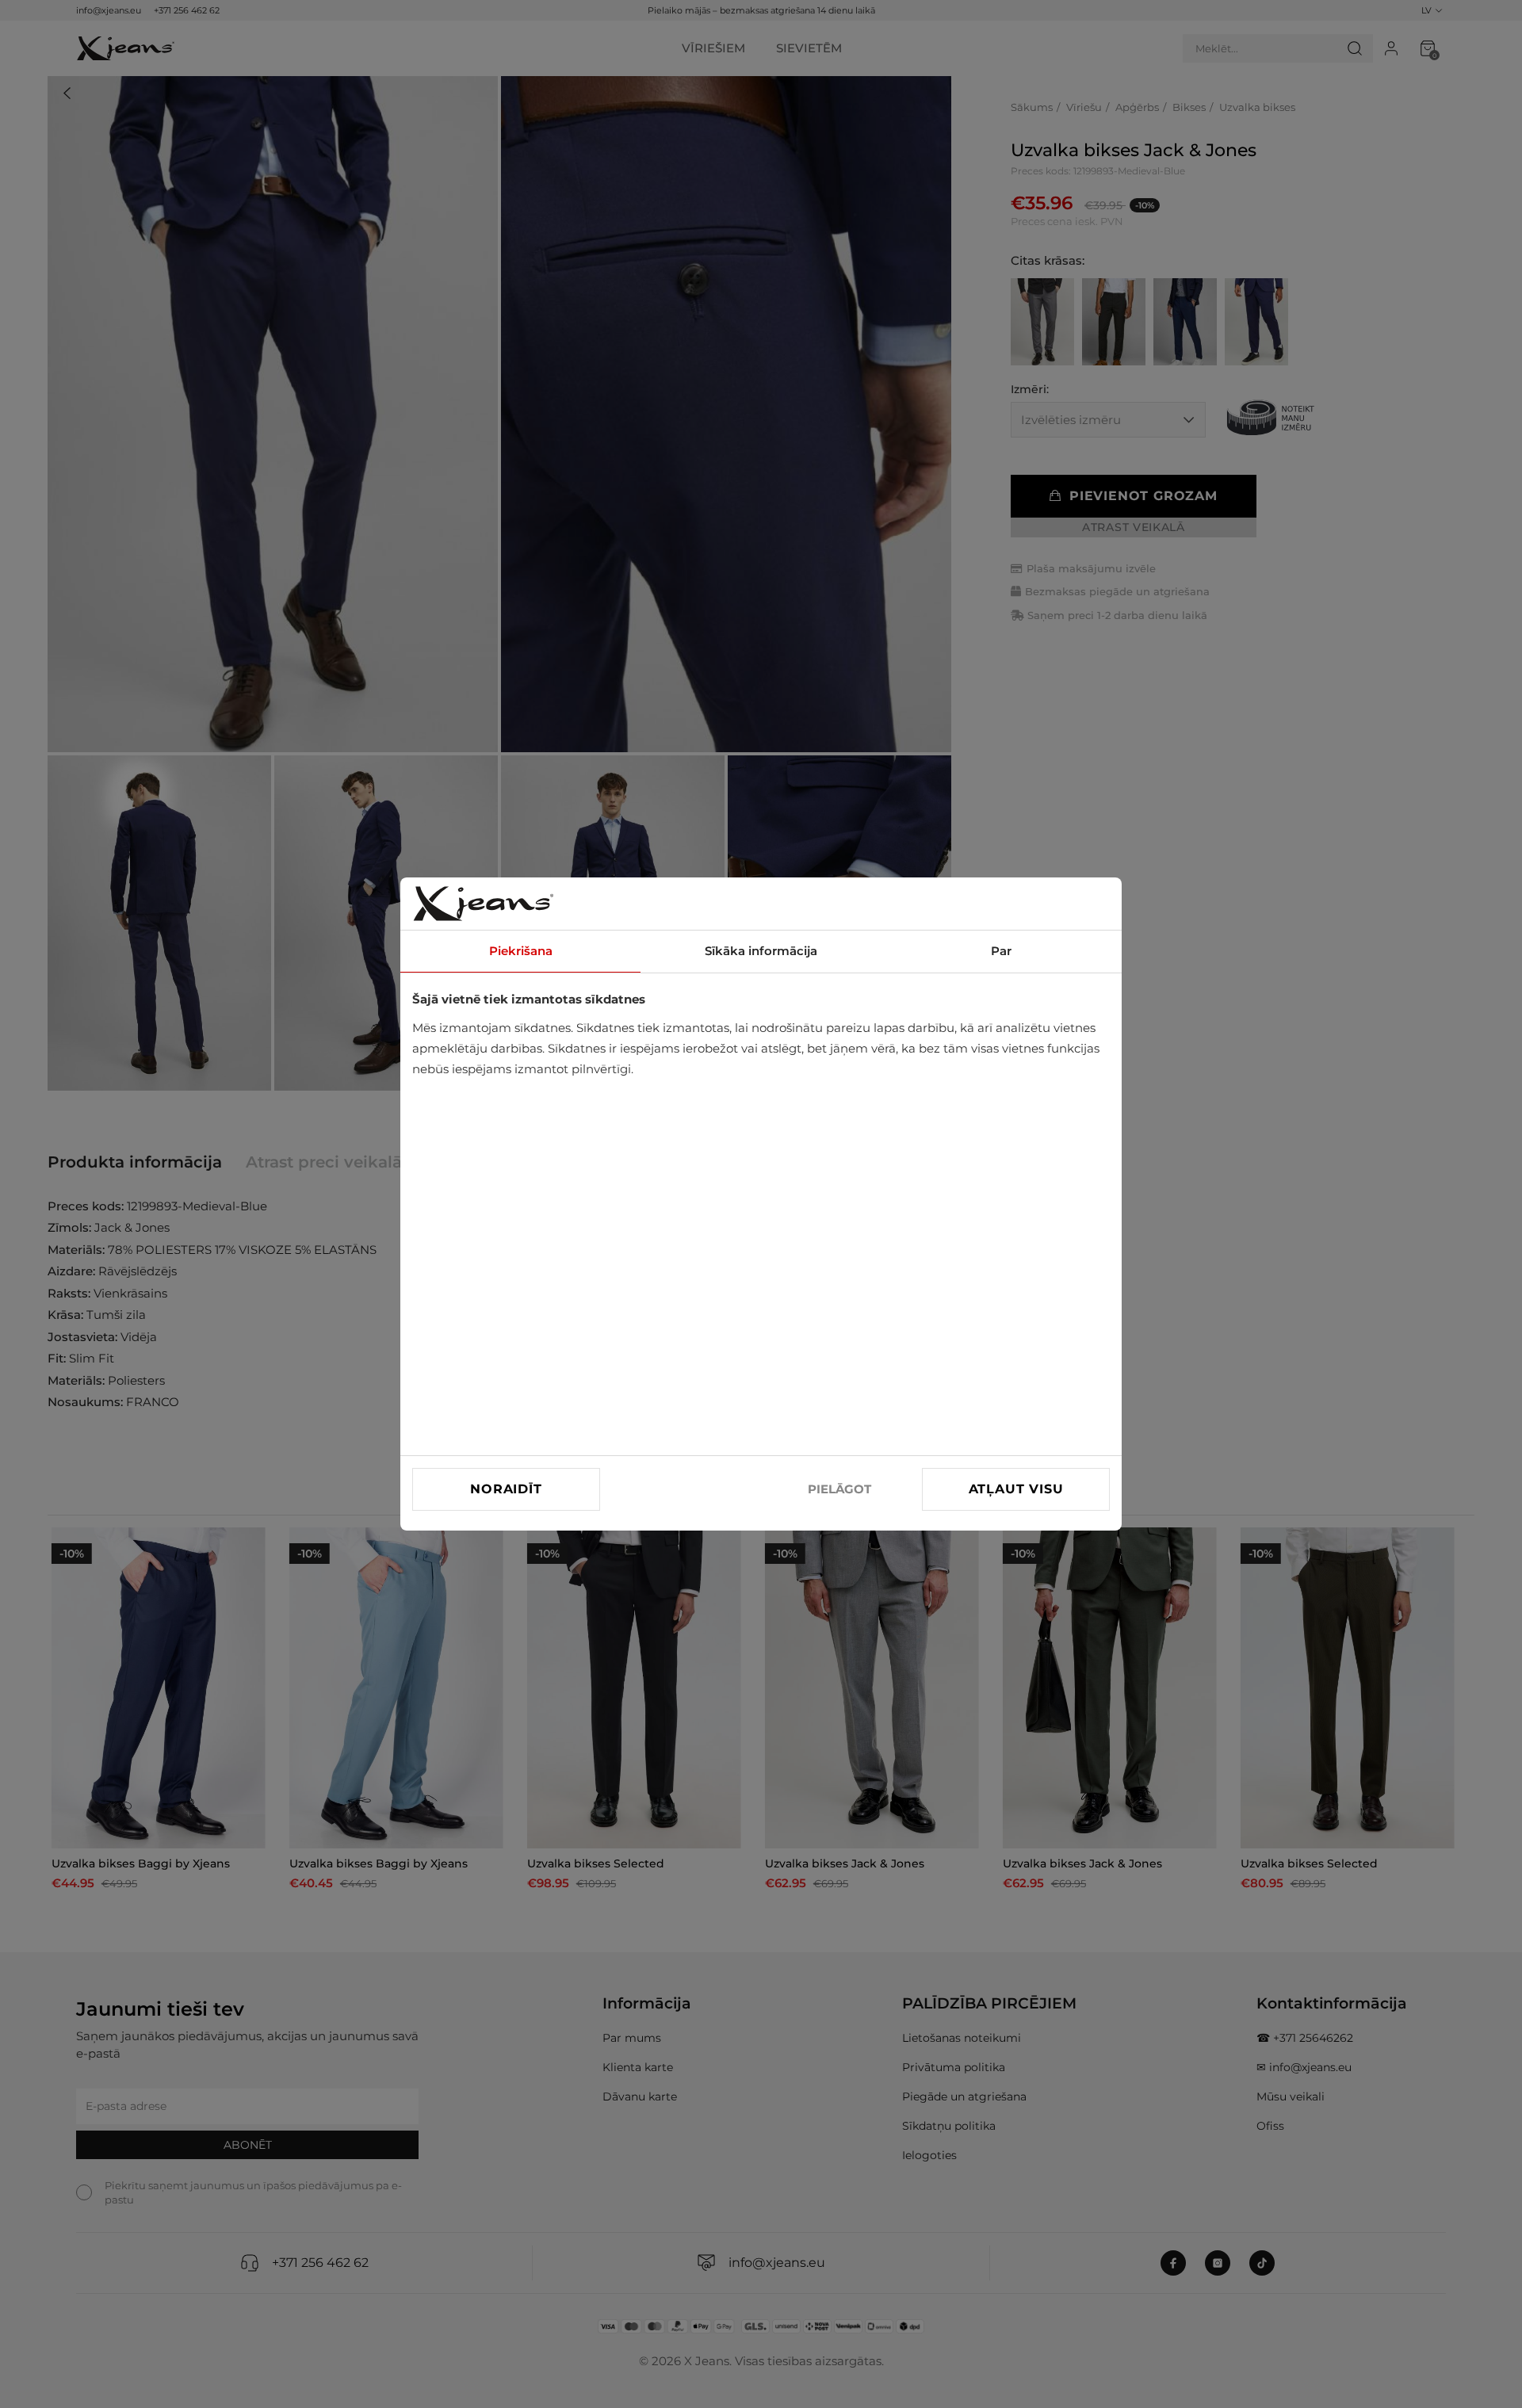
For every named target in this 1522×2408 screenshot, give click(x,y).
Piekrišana (521, 951)
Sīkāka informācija (761, 951)
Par (1001, 951)
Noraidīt (506, 1489)
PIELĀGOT (839, 1489)
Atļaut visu (1016, 1489)
